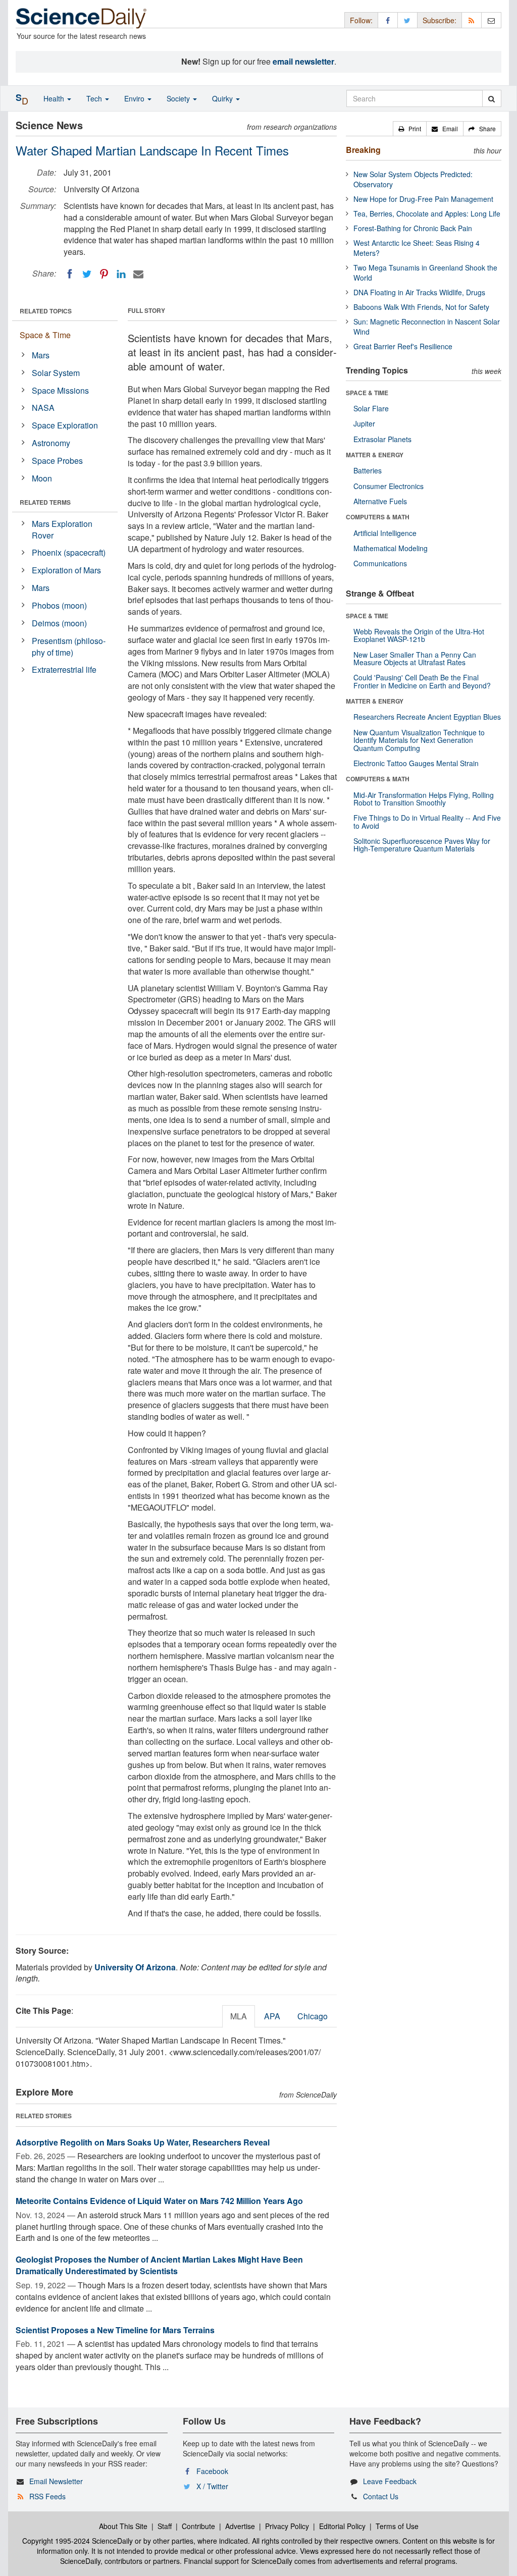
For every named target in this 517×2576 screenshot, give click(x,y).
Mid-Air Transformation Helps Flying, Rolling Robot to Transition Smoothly (424, 799)
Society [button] (179, 98)
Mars (41, 355)
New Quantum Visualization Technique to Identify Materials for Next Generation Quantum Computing (419, 740)
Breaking (363, 150)
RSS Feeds (47, 2496)
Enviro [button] (135, 98)
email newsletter (303, 61)
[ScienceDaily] (81, 17)
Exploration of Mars (66, 570)
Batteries (368, 470)
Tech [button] (95, 98)
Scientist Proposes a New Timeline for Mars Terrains (115, 2330)
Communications (380, 563)
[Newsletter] (491, 20)
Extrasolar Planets (382, 439)
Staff (165, 2526)
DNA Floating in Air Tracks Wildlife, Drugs (419, 292)
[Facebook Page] (388, 20)
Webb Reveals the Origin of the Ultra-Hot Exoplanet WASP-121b (419, 635)
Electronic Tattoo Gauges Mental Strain (416, 763)
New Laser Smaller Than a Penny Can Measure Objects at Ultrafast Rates (415, 658)
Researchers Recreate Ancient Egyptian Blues (427, 717)
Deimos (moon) (59, 623)
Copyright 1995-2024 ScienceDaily (77, 2541)
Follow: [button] (361, 20)
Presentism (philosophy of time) (69, 647)
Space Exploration (65, 425)
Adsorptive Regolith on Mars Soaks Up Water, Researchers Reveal (143, 2142)
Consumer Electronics (389, 486)
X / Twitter (212, 2486)
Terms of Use (397, 2526)
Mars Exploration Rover (62, 529)
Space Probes (57, 461)
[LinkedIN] (121, 274)
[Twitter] (87, 274)
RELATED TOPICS (46, 311)
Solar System (56, 373)
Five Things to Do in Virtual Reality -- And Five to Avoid (427, 821)
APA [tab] (272, 2016)
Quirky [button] (223, 98)
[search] (492, 98)
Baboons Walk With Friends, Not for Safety (421, 307)
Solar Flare (371, 408)
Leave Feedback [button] (390, 2481)
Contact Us (381, 2496)
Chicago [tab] (313, 2016)
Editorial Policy (342, 2526)
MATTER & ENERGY (375, 455)
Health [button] (55, 98)
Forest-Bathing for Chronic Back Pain (413, 228)
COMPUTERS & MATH (378, 517)
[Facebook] (70, 274)
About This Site (123, 2526)
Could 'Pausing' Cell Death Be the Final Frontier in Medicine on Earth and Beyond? (422, 681)
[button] (410, 129)
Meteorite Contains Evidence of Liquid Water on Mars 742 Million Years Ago (159, 2201)
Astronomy (51, 443)
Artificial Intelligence (385, 533)
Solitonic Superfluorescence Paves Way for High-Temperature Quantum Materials (422, 845)
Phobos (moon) (59, 605)
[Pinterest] (104, 274)
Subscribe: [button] (440, 20)
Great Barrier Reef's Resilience (403, 346)
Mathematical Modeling (391, 548)
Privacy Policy (287, 2526)
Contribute (198, 2526)
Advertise (240, 2526)
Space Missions (60, 390)
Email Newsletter (56, 2481)
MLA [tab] (239, 2016)
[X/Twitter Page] (407, 20)
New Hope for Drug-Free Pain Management (423, 199)
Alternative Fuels (380, 501)
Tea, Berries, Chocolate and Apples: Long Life (427, 213)
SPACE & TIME (367, 393)
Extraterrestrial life (64, 669)
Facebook (212, 2471)
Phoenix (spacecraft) (69, 552)
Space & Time (45, 335)
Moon (42, 478)
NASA (43, 408)
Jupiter (364, 423)
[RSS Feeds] (472, 20)
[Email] (138, 274)
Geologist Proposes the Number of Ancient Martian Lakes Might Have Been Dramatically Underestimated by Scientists (159, 2265)
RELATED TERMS (45, 502)
